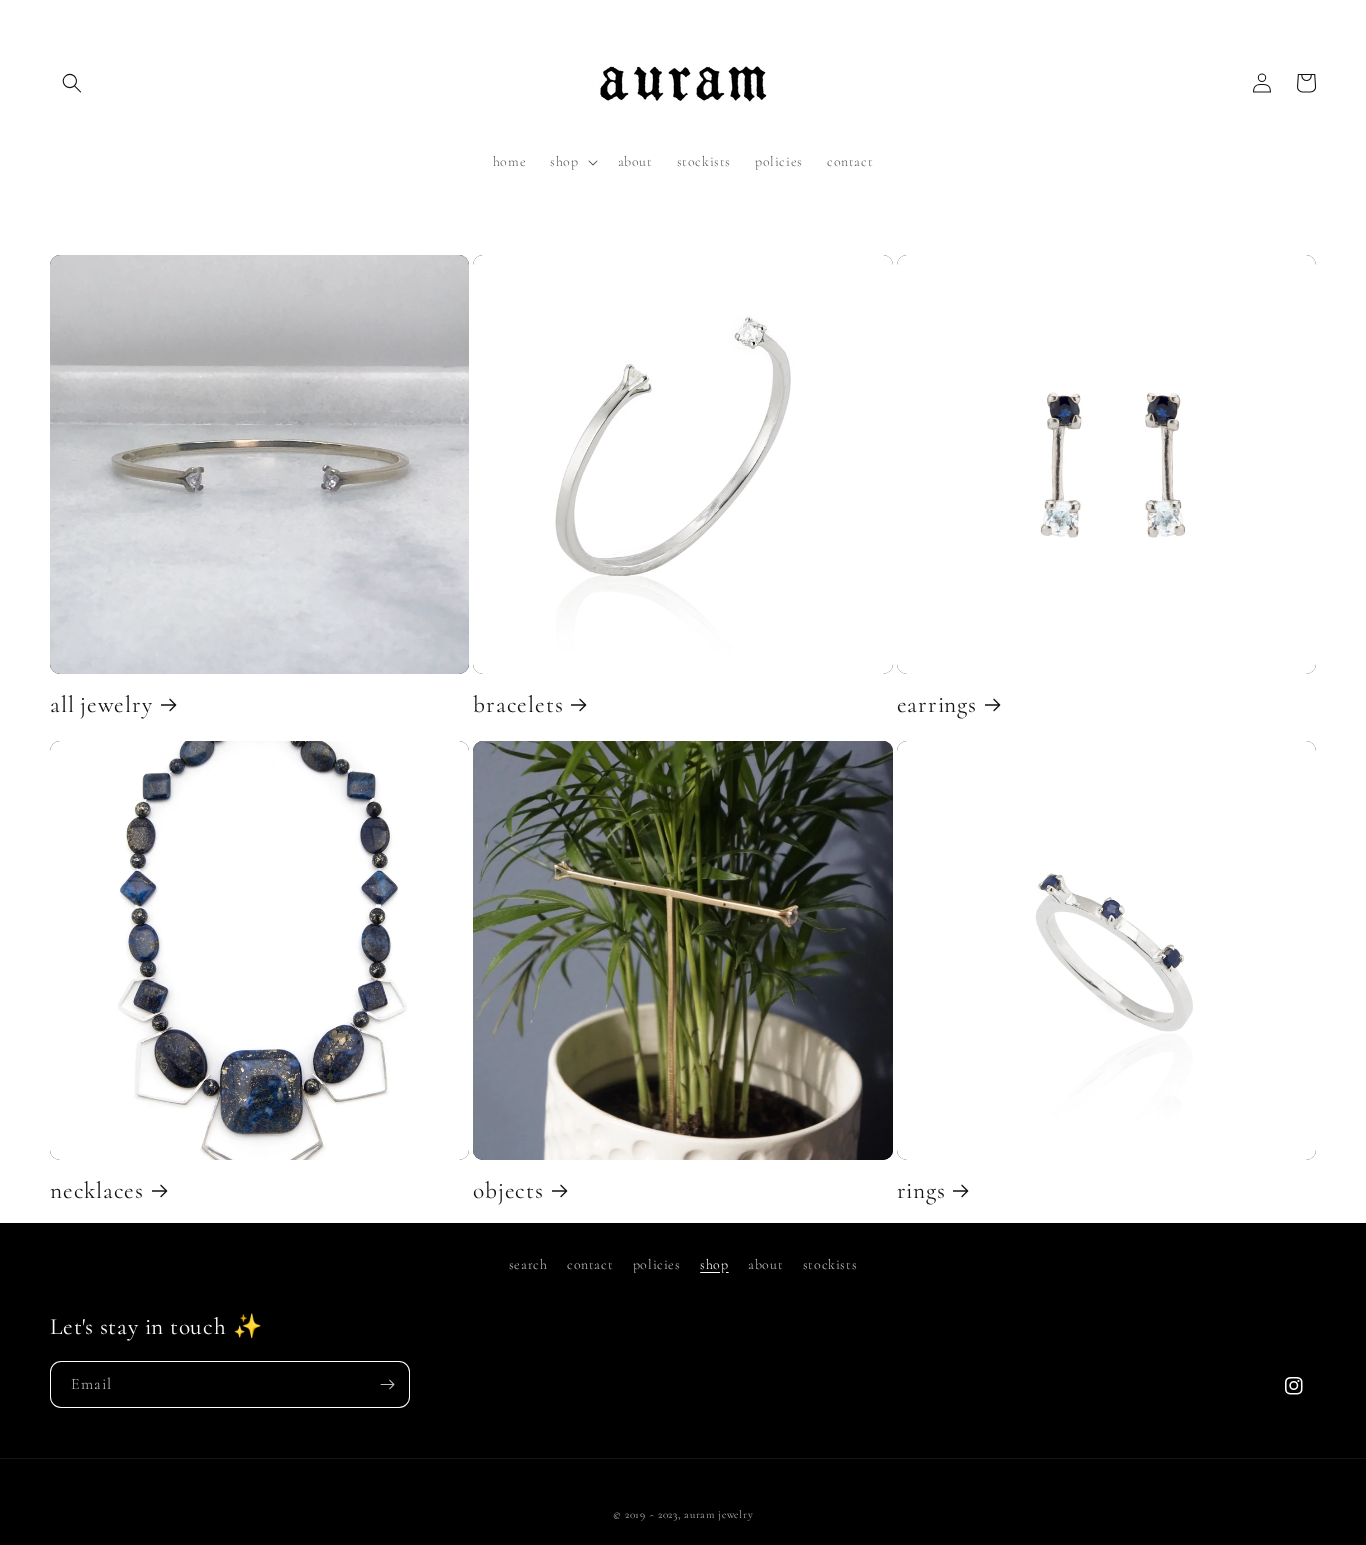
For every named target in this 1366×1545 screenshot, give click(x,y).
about (765, 1264)
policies (657, 1264)
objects (508, 1191)
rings (921, 1191)
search (528, 1264)
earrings (937, 705)
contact (590, 1264)
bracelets (518, 705)
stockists (830, 1264)
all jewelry (101, 705)
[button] (72, 83)
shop (714, 1264)
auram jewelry (718, 1514)
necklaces (97, 1191)
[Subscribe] (387, 1384)
